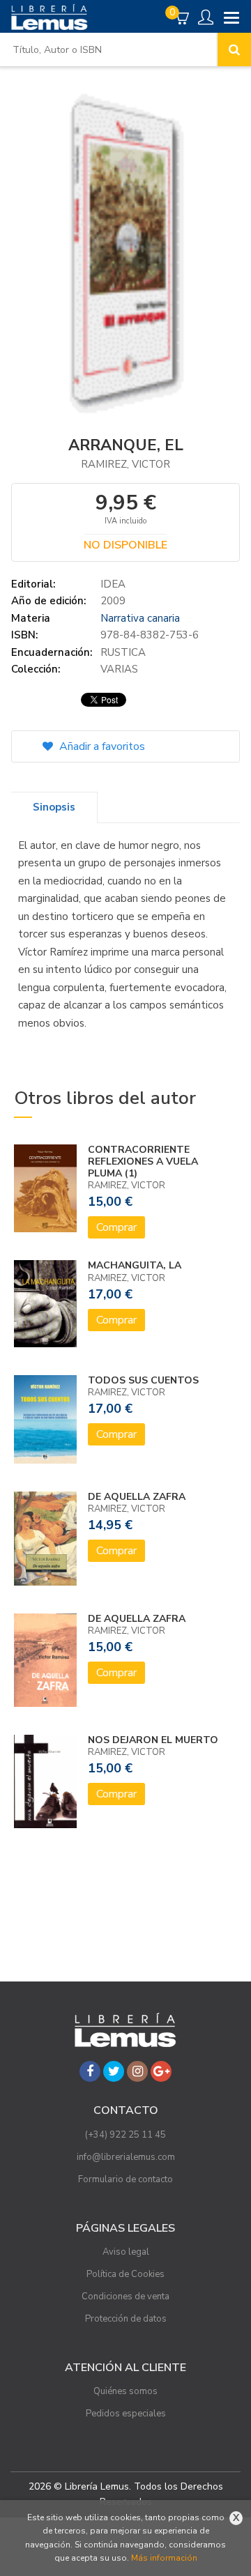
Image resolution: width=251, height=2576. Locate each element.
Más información (164, 2558)
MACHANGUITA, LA (135, 1265)
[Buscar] (234, 49)
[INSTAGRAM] (137, 2071)
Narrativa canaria (140, 618)
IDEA (113, 584)
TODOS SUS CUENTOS (143, 1380)
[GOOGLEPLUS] (161, 2071)
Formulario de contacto (125, 2179)
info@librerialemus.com (126, 2157)
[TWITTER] (114, 2071)
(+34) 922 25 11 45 (125, 2135)
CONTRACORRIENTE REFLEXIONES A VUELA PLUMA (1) (143, 1161)
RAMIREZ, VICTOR (125, 464)
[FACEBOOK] (90, 2071)
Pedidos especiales (126, 2414)
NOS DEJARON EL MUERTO (153, 1740)
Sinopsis (54, 807)
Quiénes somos (125, 2391)
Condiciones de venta (125, 2297)
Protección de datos (126, 2319)
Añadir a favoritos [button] (101, 746)
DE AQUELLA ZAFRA (137, 1497)
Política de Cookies (125, 2274)
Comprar (116, 1227)
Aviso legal (126, 2252)
